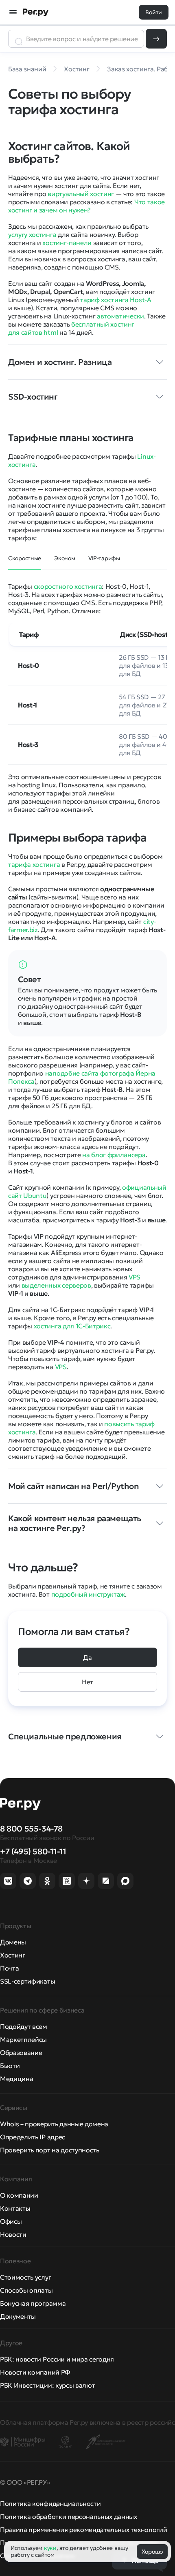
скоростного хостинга (68, 586)
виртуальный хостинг (81, 194)
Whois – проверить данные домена (54, 2124)
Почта (9, 1968)
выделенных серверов (56, 1285)
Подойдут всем (24, 2026)
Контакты (15, 2208)
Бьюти (10, 2066)
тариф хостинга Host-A (116, 300)
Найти (156, 39)
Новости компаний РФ (35, 2372)
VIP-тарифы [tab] (104, 558)
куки (50, 2548)
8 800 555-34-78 (31, 1829)
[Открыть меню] (13, 12)
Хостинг (13, 1955)
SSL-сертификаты (27, 1981)
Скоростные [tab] (25, 558)
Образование (21, 2052)
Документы (18, 2316)
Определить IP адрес (33, 2137)
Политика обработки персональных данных (69, 2516)
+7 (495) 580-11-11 (33, 1851)
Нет (87, 1682)
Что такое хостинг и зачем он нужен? (86, 206)
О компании (19, 2195)
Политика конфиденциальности (50, 2503)
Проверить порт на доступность (50, 2150)
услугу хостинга (32, 234)
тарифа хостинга (34, 864)
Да (87, 1657)
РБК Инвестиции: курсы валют (47, 2385)
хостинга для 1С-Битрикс (72, 1326)
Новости (13, 2234)
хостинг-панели (67, 243)
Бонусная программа (33, 2303)
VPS (135, 1277)
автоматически (120, 316)
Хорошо (152, 2552)
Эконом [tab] (65, 558)
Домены (13, 1942)
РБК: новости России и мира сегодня (57, 2359)
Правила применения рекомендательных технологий (83, 2530)
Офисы (11, 2221)
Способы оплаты (26, 2290)
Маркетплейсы (23, 2039)
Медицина (16, 2079)
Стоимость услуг (25, 2277)
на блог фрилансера (114, 1155)
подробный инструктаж (88, 1594)
